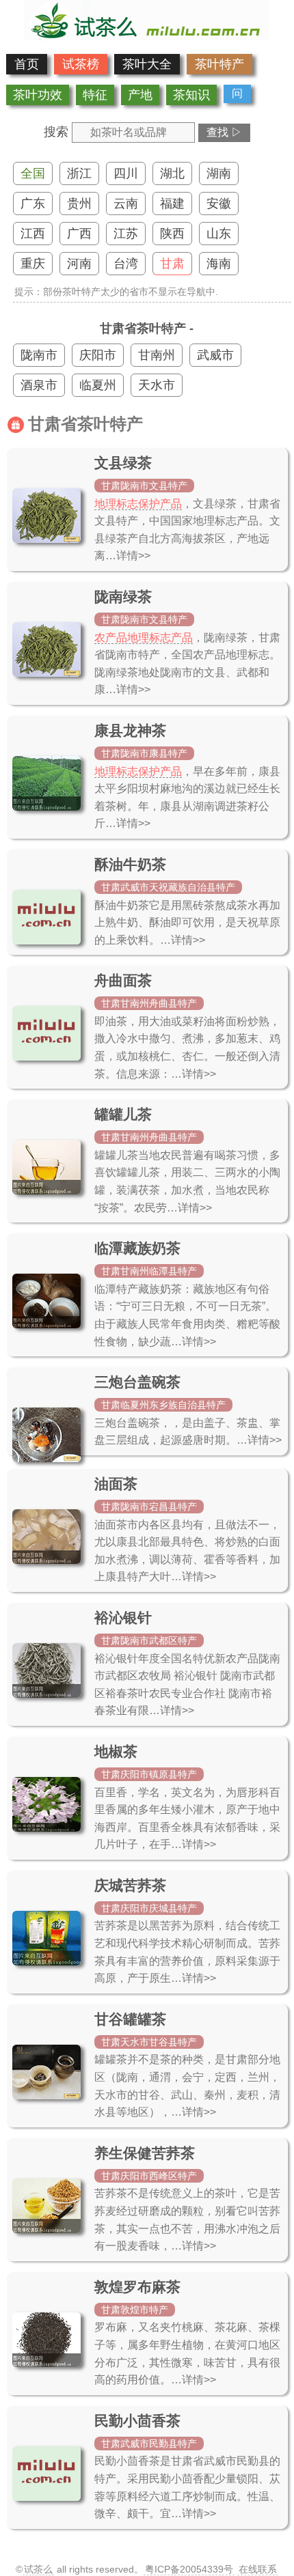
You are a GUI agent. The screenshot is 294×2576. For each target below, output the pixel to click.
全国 (33, 173)
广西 (79, 234)
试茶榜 (81, 64)
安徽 (219, 204)
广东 (33, 204)
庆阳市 (98, 355)
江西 (33, 234)
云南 (126, 204)
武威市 (215, 355)
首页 (27, 64)
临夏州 (98, 385)
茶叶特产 (219, 64)
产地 (140, 95)
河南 (79, 264)
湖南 (219, 173)
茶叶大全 (147, 64)
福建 (172, 204)
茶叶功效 (38, 95)
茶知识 (191, 95)
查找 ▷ (224, 132)
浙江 (79, 173)
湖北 (172, 173)
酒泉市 (39, 385)
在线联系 (258, 2569)
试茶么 (38, 2569)
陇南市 (39, 355)
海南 (219, 264)
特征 (95, 95)
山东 (219, 234)
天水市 (157, 385)
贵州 (79, 204)
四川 (126, 173)
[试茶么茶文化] (147, 36)
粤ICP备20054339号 (189, 2569)
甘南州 (157, 355)
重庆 (33, 264)
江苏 (126, 234)
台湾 (126, 264)
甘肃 (172, 264)
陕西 (172, 234)
